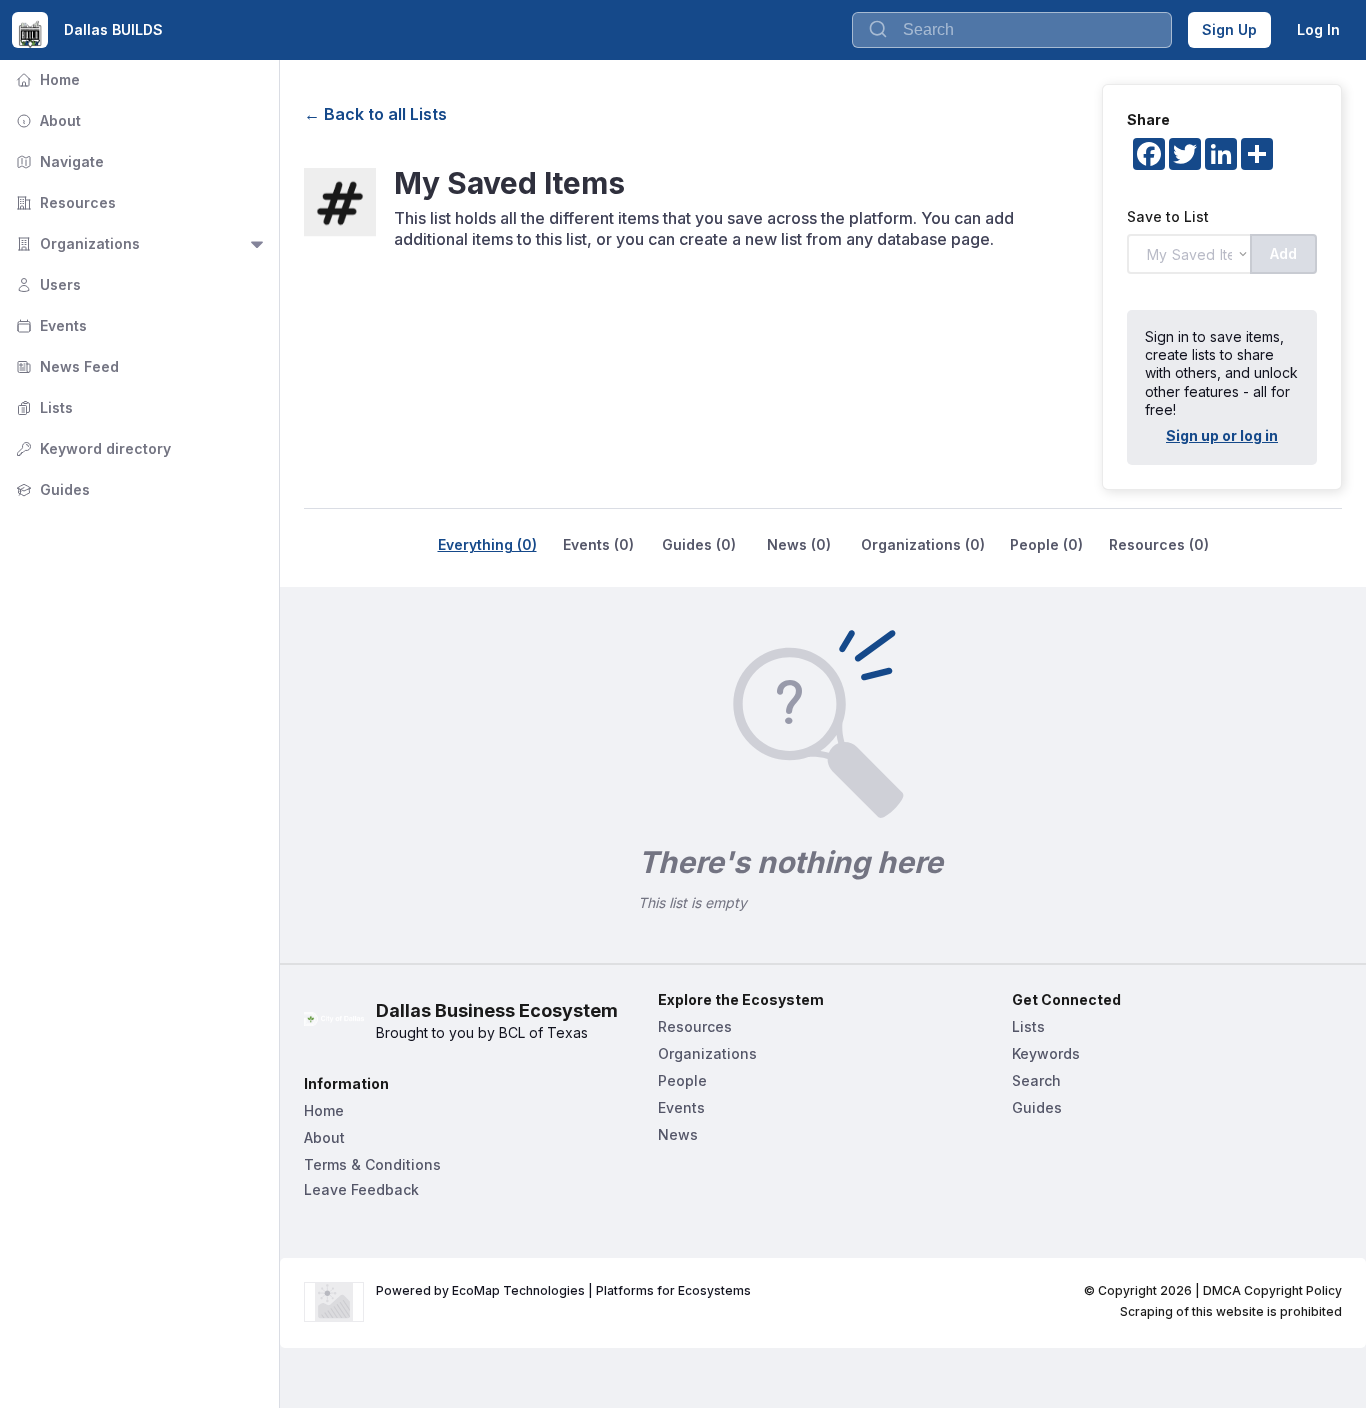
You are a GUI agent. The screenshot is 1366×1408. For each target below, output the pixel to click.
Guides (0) (699, 544)
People (682, 1080)
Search (1036, 1080)
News (678, 1134)
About (46, 120)
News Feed (65, 366)
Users (46, 284)
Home (46, 79)
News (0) (799, 544)
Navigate (58, 161)
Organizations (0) (923, 544)
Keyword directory (91, 448)
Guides (51, 489)
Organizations (76, 243)
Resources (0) (1159, 544)
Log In (1318, 29)
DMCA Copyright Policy (1272, 1290)
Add (1283, 253)
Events (49, 325)
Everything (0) (487, 544)
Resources (64, 202)
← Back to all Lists (375, 114)
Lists (42, 407)
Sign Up (1229, 29)
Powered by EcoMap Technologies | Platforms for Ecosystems (563, 1290)
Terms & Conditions (372, 1164)
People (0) (1046, 544)
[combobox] (1012, 30)
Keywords (1046, 1053)
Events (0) (598, 544)
